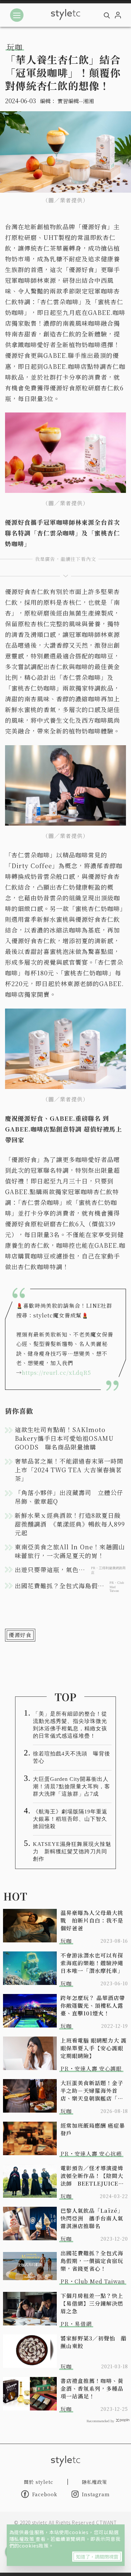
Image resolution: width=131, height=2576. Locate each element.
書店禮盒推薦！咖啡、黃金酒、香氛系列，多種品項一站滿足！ (92, 2389)
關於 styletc (39, 2482)
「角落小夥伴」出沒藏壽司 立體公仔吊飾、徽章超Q (69, 1497)
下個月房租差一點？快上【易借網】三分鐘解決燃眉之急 (92, 2303)
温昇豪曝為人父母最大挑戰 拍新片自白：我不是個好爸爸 (92, 1920)
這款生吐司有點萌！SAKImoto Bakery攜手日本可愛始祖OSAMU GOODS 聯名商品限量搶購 (64, 1438)
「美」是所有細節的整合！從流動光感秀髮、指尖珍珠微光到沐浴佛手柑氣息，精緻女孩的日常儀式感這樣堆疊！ (70, 1725)
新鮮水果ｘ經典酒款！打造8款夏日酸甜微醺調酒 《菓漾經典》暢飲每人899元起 (70, 1524)
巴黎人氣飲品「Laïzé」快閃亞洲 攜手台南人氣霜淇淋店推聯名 (92, 2218)
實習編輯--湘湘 (76, 101)
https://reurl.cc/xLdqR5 (56, 1373)
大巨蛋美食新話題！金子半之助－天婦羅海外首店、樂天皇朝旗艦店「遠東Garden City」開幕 (92, 2091)
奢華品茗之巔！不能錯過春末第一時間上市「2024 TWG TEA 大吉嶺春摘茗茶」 (69, 1470)
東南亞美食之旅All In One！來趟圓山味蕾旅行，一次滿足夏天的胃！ (70, 1551)
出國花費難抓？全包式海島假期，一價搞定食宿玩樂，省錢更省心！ (92, 2261)
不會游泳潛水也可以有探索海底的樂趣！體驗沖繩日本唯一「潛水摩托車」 (92, 1963)
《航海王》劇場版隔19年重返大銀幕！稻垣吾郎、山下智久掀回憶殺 (70, 1819)
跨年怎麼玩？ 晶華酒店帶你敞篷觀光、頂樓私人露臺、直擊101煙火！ (93, 2006)
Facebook (45, 2494)
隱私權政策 (23, 2539)
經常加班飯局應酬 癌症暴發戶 (93, 2129)
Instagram (96, 2494)
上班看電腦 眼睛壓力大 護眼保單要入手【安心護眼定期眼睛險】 (94, 2048)
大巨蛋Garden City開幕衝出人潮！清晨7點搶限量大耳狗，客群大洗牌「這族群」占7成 (72, 1786)
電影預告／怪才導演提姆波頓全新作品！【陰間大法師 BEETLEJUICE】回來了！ (92, 2176)
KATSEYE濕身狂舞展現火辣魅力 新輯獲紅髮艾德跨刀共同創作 (72, 1851)
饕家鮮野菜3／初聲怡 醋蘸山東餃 (94, 2342)
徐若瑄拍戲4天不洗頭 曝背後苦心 (72, 1757)
